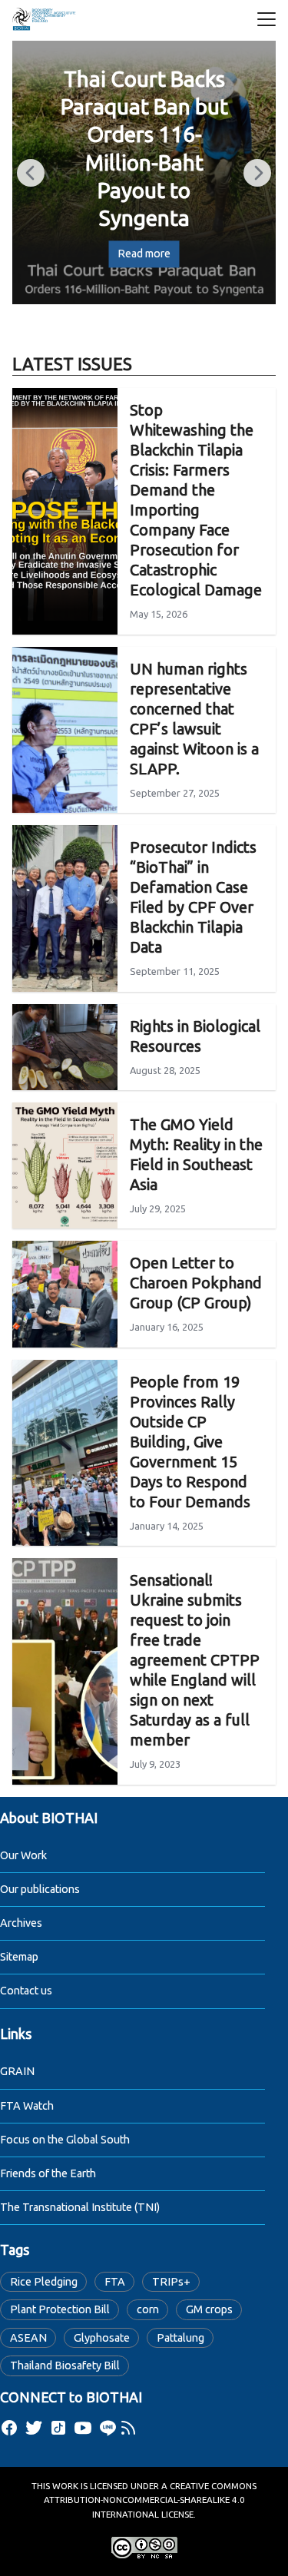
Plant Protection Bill (60, 2309)
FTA (115, 2282)
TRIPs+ (171, 2282)
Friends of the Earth (48, 2173)
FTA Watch (27, 2106)
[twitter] (34, 2428)
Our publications (40, 1889)
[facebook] (9, 2428)
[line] (108, 2428)
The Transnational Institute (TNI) (80, 2207)
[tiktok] (58, 2428)
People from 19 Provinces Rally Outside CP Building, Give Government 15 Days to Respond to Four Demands (190, 1442)
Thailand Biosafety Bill (65, 2365)
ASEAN (28, 2338)
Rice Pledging (44, 2282)
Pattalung (180, 2338)
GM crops (209, 2309)
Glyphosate (102, 2338)
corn (148, 2309)
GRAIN (17, 2071)
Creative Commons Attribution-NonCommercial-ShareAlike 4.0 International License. (151, 2500)
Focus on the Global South (65, 2140)
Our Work (23, 1855)
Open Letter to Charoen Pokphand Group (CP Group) (196, 1283)
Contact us (26, 1991)
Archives (21, 1923)
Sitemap (19, 1957)
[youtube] (83, 2428)
